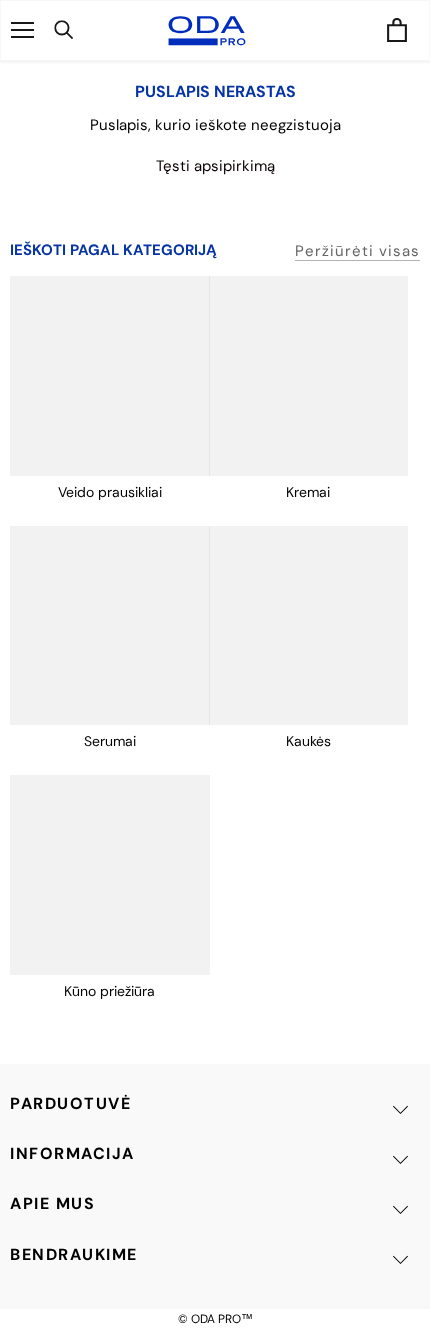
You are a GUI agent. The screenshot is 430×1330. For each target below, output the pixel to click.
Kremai (308, 492)
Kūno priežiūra (109, 991)
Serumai (110, 741)
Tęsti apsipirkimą (215, 166)
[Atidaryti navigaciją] (22, 30)
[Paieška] (87, 30)
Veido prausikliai (110, 492)
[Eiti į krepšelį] (397, 31)
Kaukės (308, 741)
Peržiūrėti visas (357, 251)
